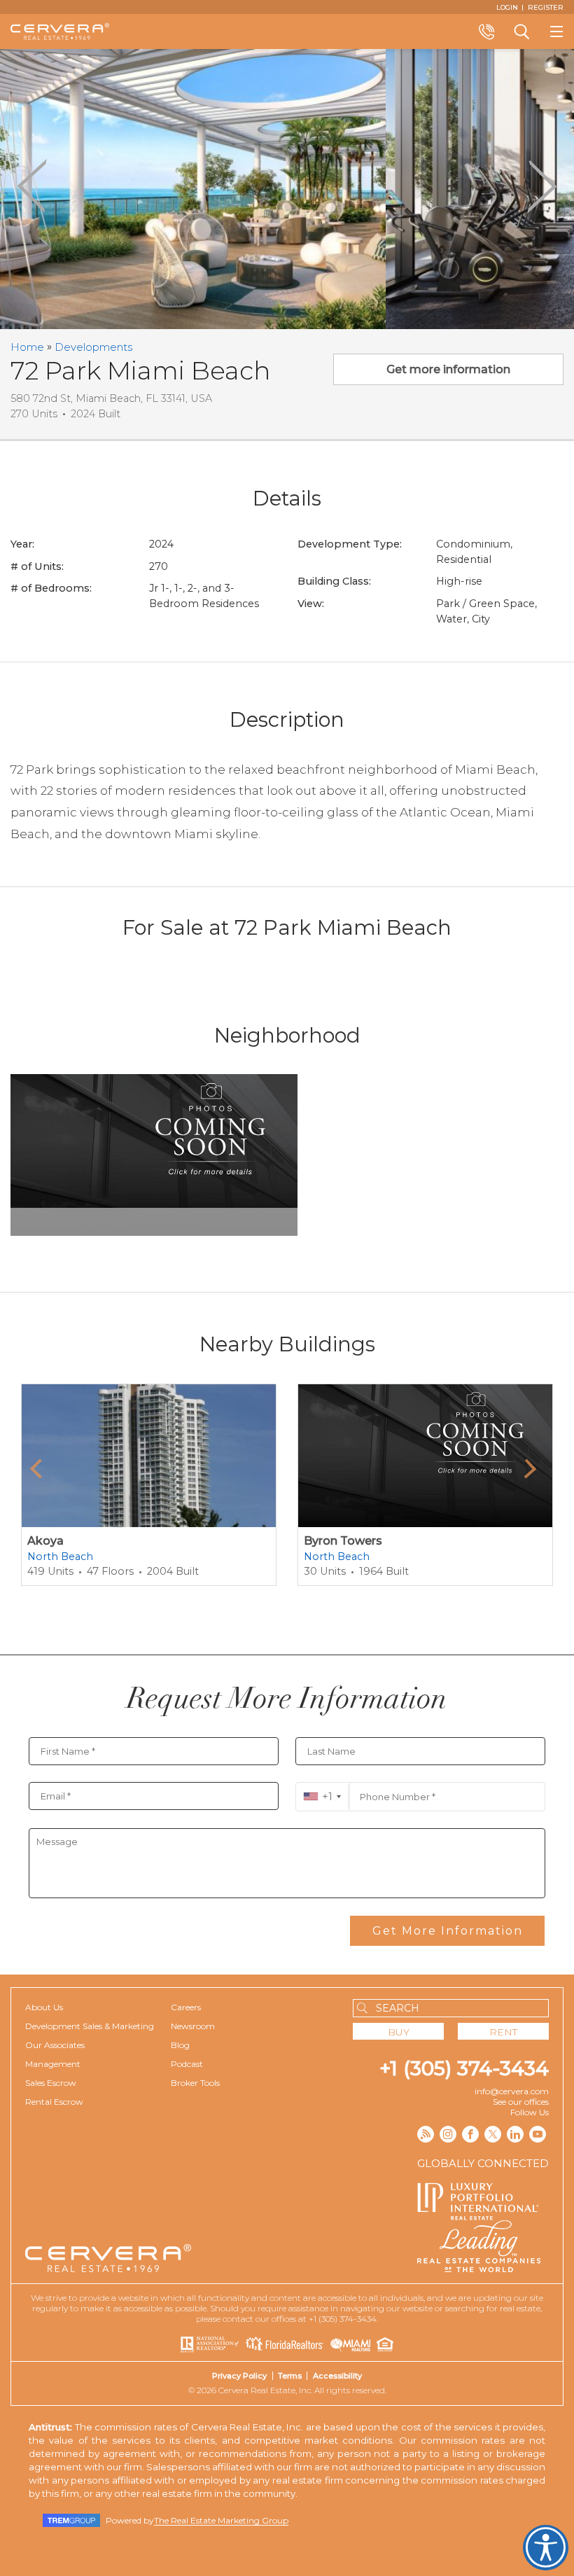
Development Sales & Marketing (90, 2026)
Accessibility (337, 2376)
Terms (290, 2376)
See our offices (521, 2102)
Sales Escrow (51, 2083)
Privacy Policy (239, 2376)
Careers (186, 2007)
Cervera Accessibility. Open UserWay (546, 2548)
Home (27, 347)
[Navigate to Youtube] (538, 2134)
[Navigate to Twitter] (493, 2134)
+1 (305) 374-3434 (464, 2068)
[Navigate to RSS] (426, 2134)
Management (53, 2064)
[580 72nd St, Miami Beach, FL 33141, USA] (210, 189)
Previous (32, 186)
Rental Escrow (54, 2102)
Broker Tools (195, 2083)
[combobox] (322, 1797)
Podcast (187, 2064)
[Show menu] (556, 32)
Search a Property (521, 32)
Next (542, 186)
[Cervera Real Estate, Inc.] (60, 32)
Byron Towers (343, 1541)
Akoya (45, 1541)
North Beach (60, 1557)
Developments (93, 347)
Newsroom (193, 2026)
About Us (44, 2007)
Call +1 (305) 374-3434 (486, 32)
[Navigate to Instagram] (448, 2134)
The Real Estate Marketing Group (221, 2520)
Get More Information (448, 1931)
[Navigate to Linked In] (515, 2134)
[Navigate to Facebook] (470, 2134)
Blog (180, 2045)
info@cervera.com (512, 2091)
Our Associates (55, 2045)
